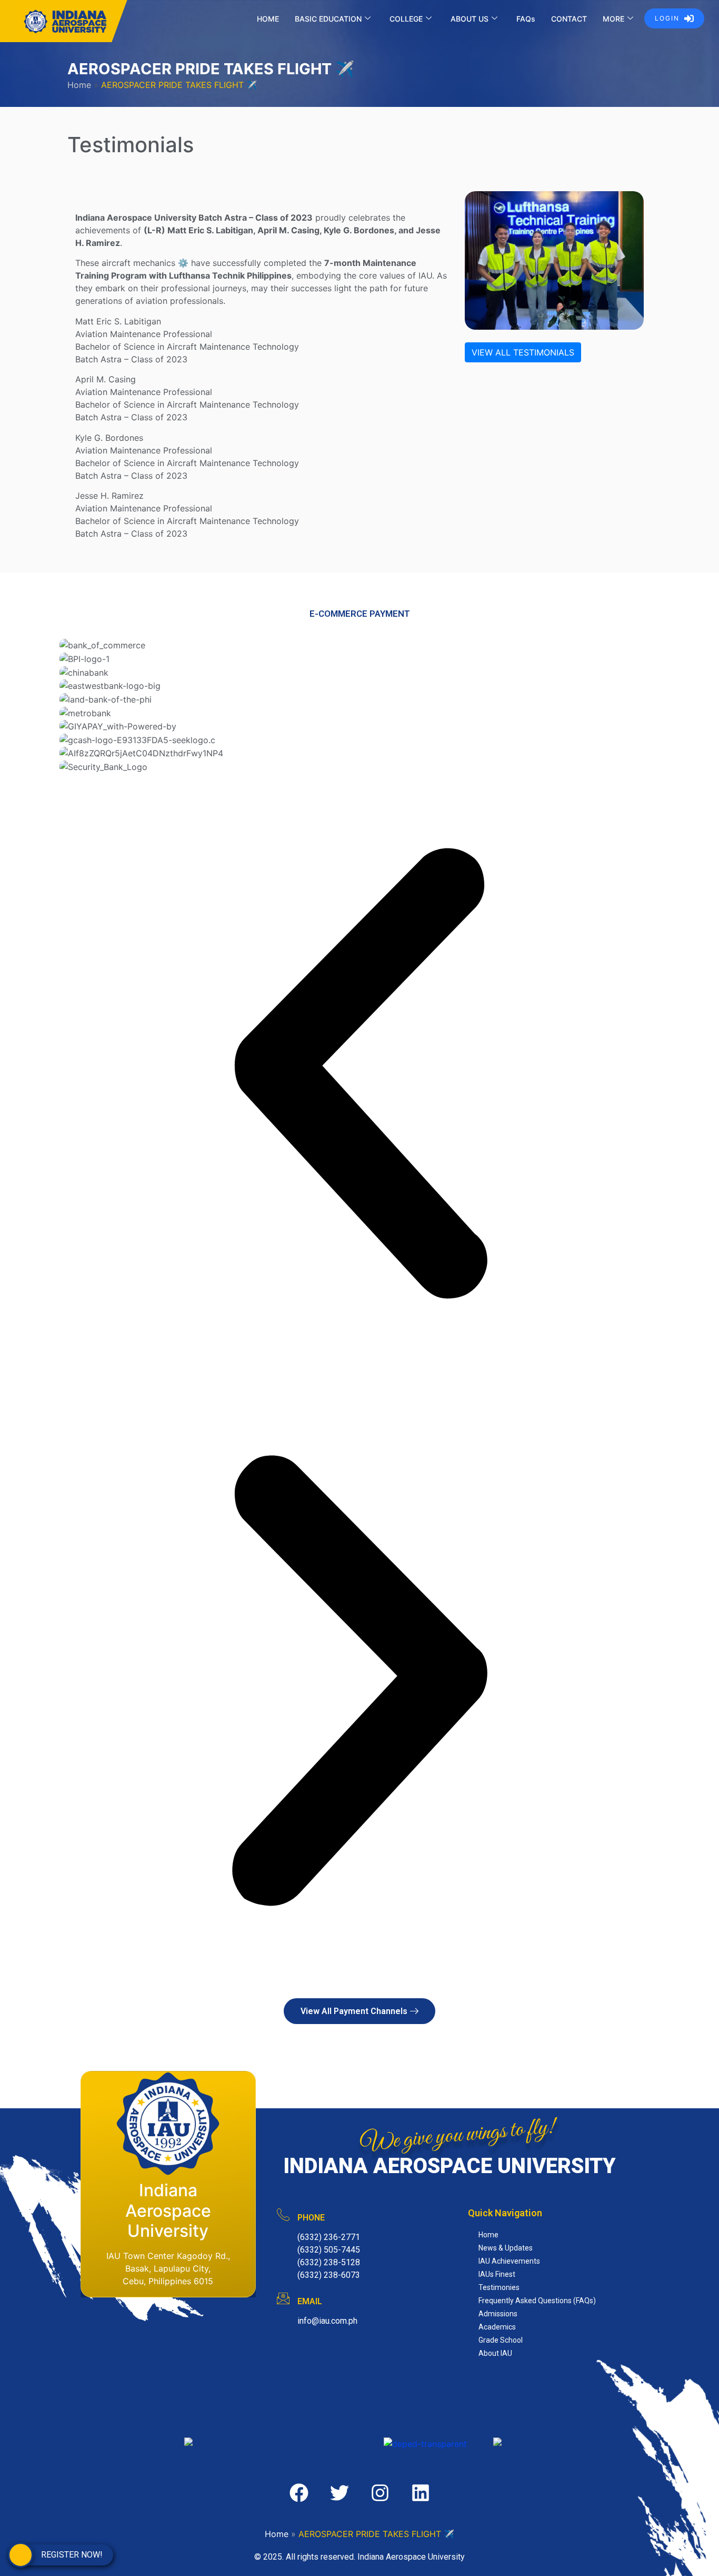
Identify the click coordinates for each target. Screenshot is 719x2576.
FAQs (526, 19)
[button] (359, 1077)
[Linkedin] (421, 2493)
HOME (268, 19)
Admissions (498, 2314)
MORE (613, 19)
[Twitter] (339, 2493)
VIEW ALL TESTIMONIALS (523, 352)
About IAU (495, 2353)
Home (79, 85)
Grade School (501, 2340)
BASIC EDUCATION (328, 19)
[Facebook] (299, 2493)
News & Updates (506, 2248)
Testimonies (499, 2287)
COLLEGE (406, 19)
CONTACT (569, 19)
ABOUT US (470, 19)
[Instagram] (380, 2493)
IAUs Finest (497, 2274)
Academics (497, 2327)
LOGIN (667, 18)
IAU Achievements (509, 2261)
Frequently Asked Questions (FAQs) (537, 2301)
